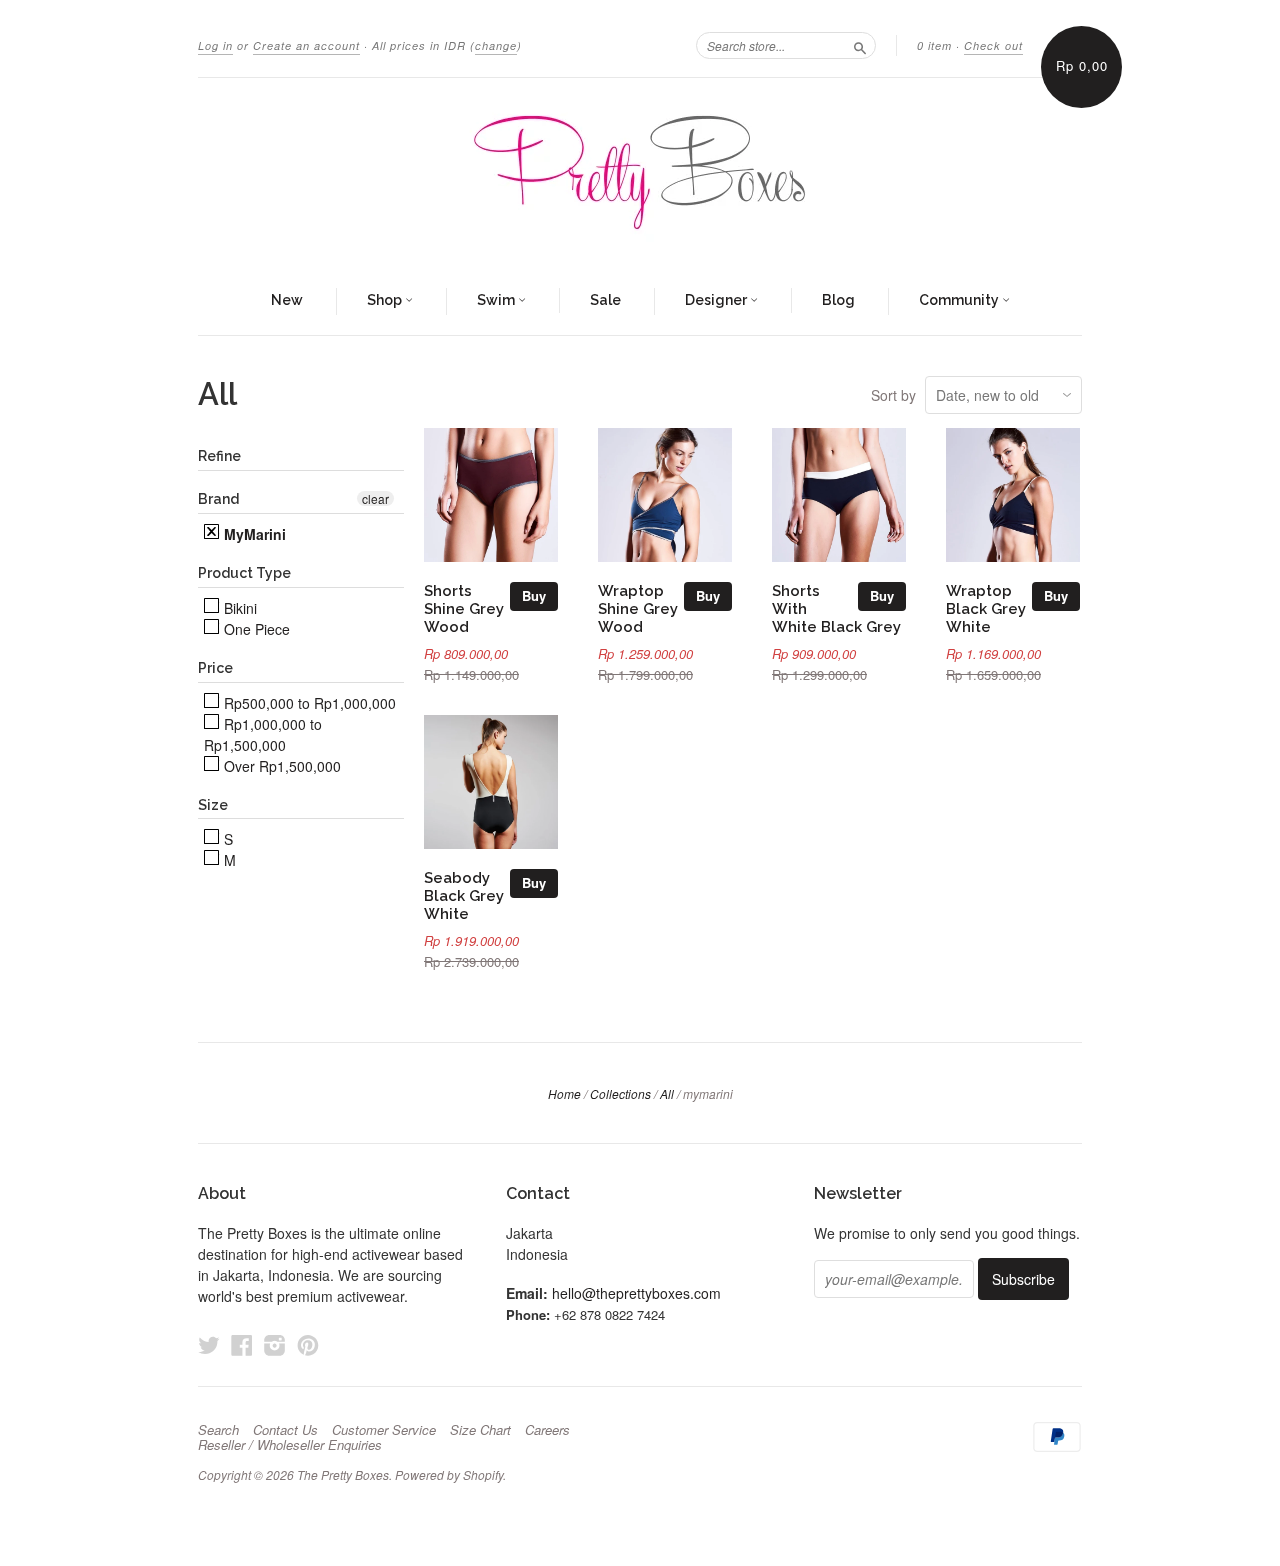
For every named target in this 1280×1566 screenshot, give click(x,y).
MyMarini (253, 534)
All (667, 1093)
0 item (934, 45)
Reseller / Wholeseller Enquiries (290, 1445)
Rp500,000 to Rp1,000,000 (308, 703)
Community (960, 300)
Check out (993, 45)
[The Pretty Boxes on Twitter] (209, 1344)
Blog (838, 300)
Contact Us (285, 1430)
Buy (534, 595)
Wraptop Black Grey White (986, 608)
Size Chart (480, 1430)
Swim (497, 300)
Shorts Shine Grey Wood (464, 608)
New (287, 300)
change (496, 45)
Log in (215, 45)
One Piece (255, 629)
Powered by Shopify (449, 1474)
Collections (620, 1093)
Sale (605, 300)
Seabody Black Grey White (464, 895)
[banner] (640, 173)
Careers (547, 1430)
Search (218, 1430)
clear (375, 498)
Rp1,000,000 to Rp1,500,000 (263, 734)
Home (564, 1093)
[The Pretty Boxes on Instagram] (275, 1344)
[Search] (860, 45)
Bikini (238, 608)
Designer (717, 300)
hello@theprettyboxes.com (636, 1293)
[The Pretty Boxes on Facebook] (242, 1344)
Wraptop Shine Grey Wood (638, 608)
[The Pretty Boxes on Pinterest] (308, 1344)
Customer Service (384, 1430)
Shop (386, 300)
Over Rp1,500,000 (280, 766)
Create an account (306, 45)
